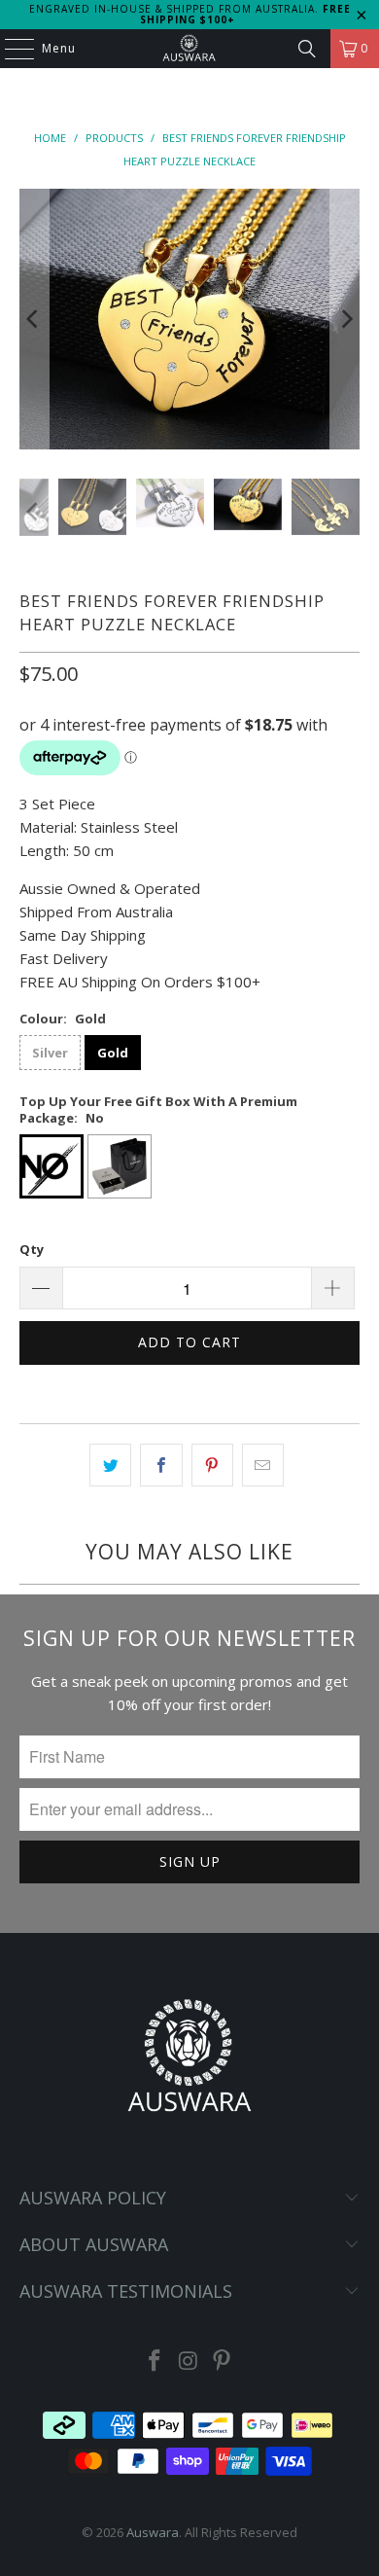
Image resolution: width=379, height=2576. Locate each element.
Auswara (153, 2532)
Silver (50, 1053)
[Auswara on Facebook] (155, 2361)
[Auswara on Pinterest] (223, 2361)
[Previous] (34, 319)
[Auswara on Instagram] (189, 2361)
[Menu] (10, 49)
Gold (113, 1053)
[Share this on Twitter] (110, 1465)
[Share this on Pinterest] (212, 1465)
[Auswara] (190, 49)
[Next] (345, 319)
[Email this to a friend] (263, 1465)
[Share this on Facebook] (161, 1465)
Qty (32, 1249)
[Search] (307, 49)
